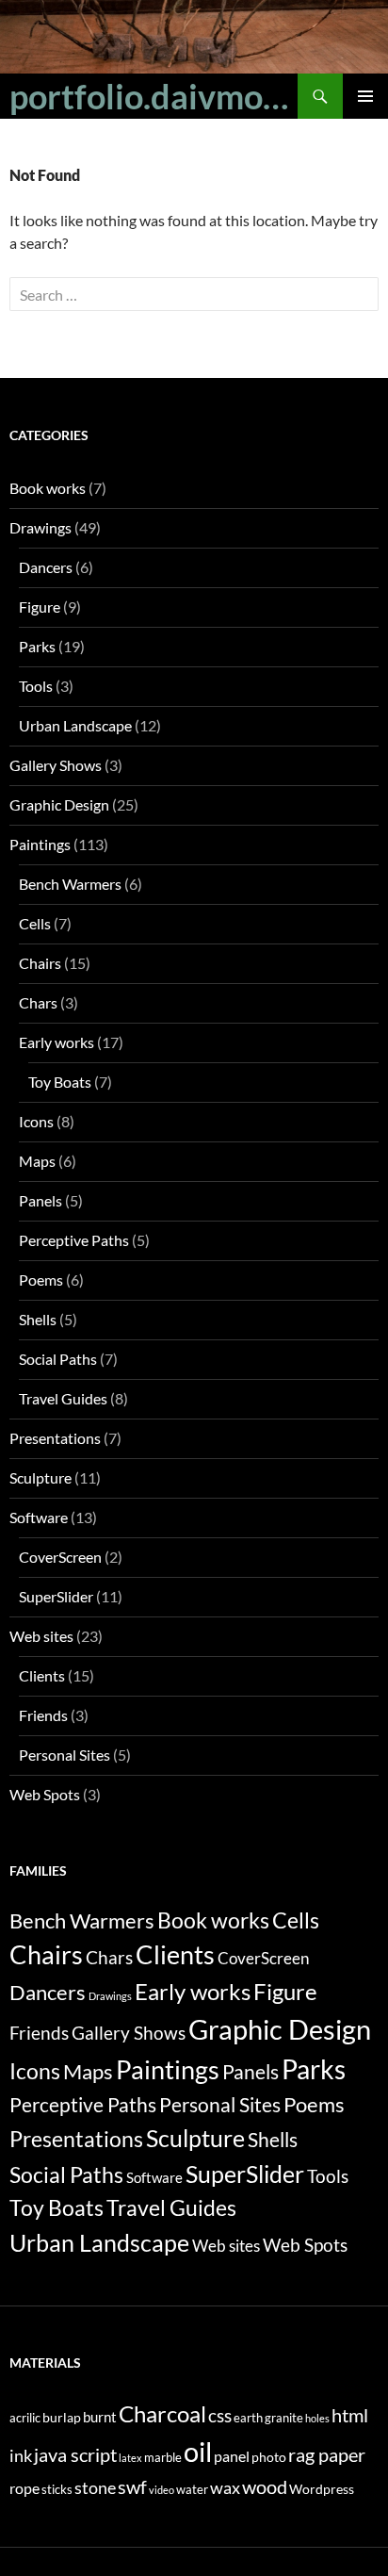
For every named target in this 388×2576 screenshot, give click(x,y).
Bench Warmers (70, 884)
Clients (42, 1675)
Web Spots (45, 1794)
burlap (62, 2417)
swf (132, 2486)
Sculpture (40, 1477)
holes (317, 2418)
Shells (38, 1319)
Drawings (40, 527)
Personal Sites (65, 1755)
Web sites (41, 1636)
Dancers (46, 567)
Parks (37, 646)
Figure (40, 607)
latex (130, 2458)
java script (75, 2454)
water (192, 2490)
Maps (37, 1161)
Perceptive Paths (74, 1240)
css (220, 2415)
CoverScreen (60, 1557)
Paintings (40, 844)
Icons (36, 1121)
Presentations (55, 1438)
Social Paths (58, 1359)
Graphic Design (59, 804)
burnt (100, 2417)
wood (265, 2486)
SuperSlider (56, 1596)
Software (39, 1517)
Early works (57, 1042)
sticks (57, 2490)
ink (21, 2455)
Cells (35, 923)
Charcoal (162, 2413)
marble (163, 2458)
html (350, 2415)
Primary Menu (365, 96)
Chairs (40, 963)
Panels (40, 1200)
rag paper (327, 2454)
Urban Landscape (75, 725)
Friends (43, 1715)
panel (232, 2456)
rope (24, 2488)
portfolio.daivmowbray (154, 96)
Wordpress (322, 2489)
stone (95, 2488)
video (162, 2490)
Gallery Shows (56, 765)
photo (269, 2457)
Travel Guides (63, 1398)
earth (248, 2418)
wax (225, 2488)
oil (198, 2451)
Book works (48, 488)
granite (284, 2418)
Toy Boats (60, 1082)
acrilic (25, 2418)
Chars (38, 1002)
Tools (36, 686)
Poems (41, 1280)
